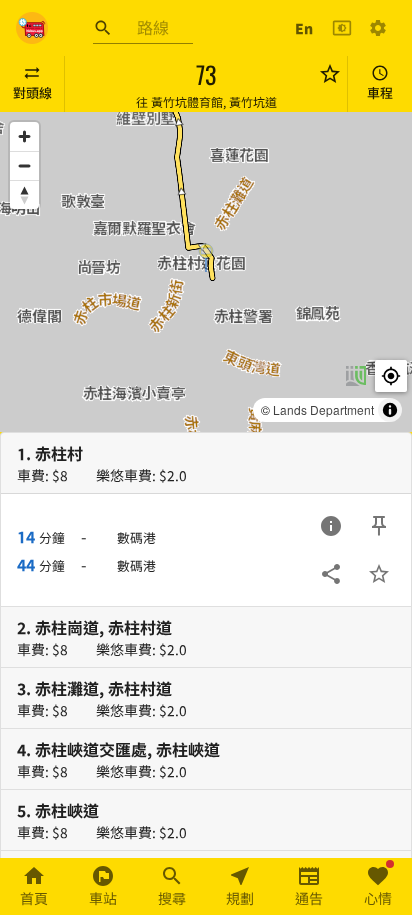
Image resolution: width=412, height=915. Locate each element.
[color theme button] (342, 28)
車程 (380, 92)
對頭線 (32, 92)
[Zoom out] (24, 165)
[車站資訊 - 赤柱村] (331, 526)
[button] (206, 257)
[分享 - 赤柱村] (331, 574)
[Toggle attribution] (390, 410)
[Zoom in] (24, 136)
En (304, 28)
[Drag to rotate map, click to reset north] (24, 194)
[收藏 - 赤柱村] (379, 574)
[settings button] (378, 28)
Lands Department (323, 409)
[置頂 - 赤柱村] (379, 526)
